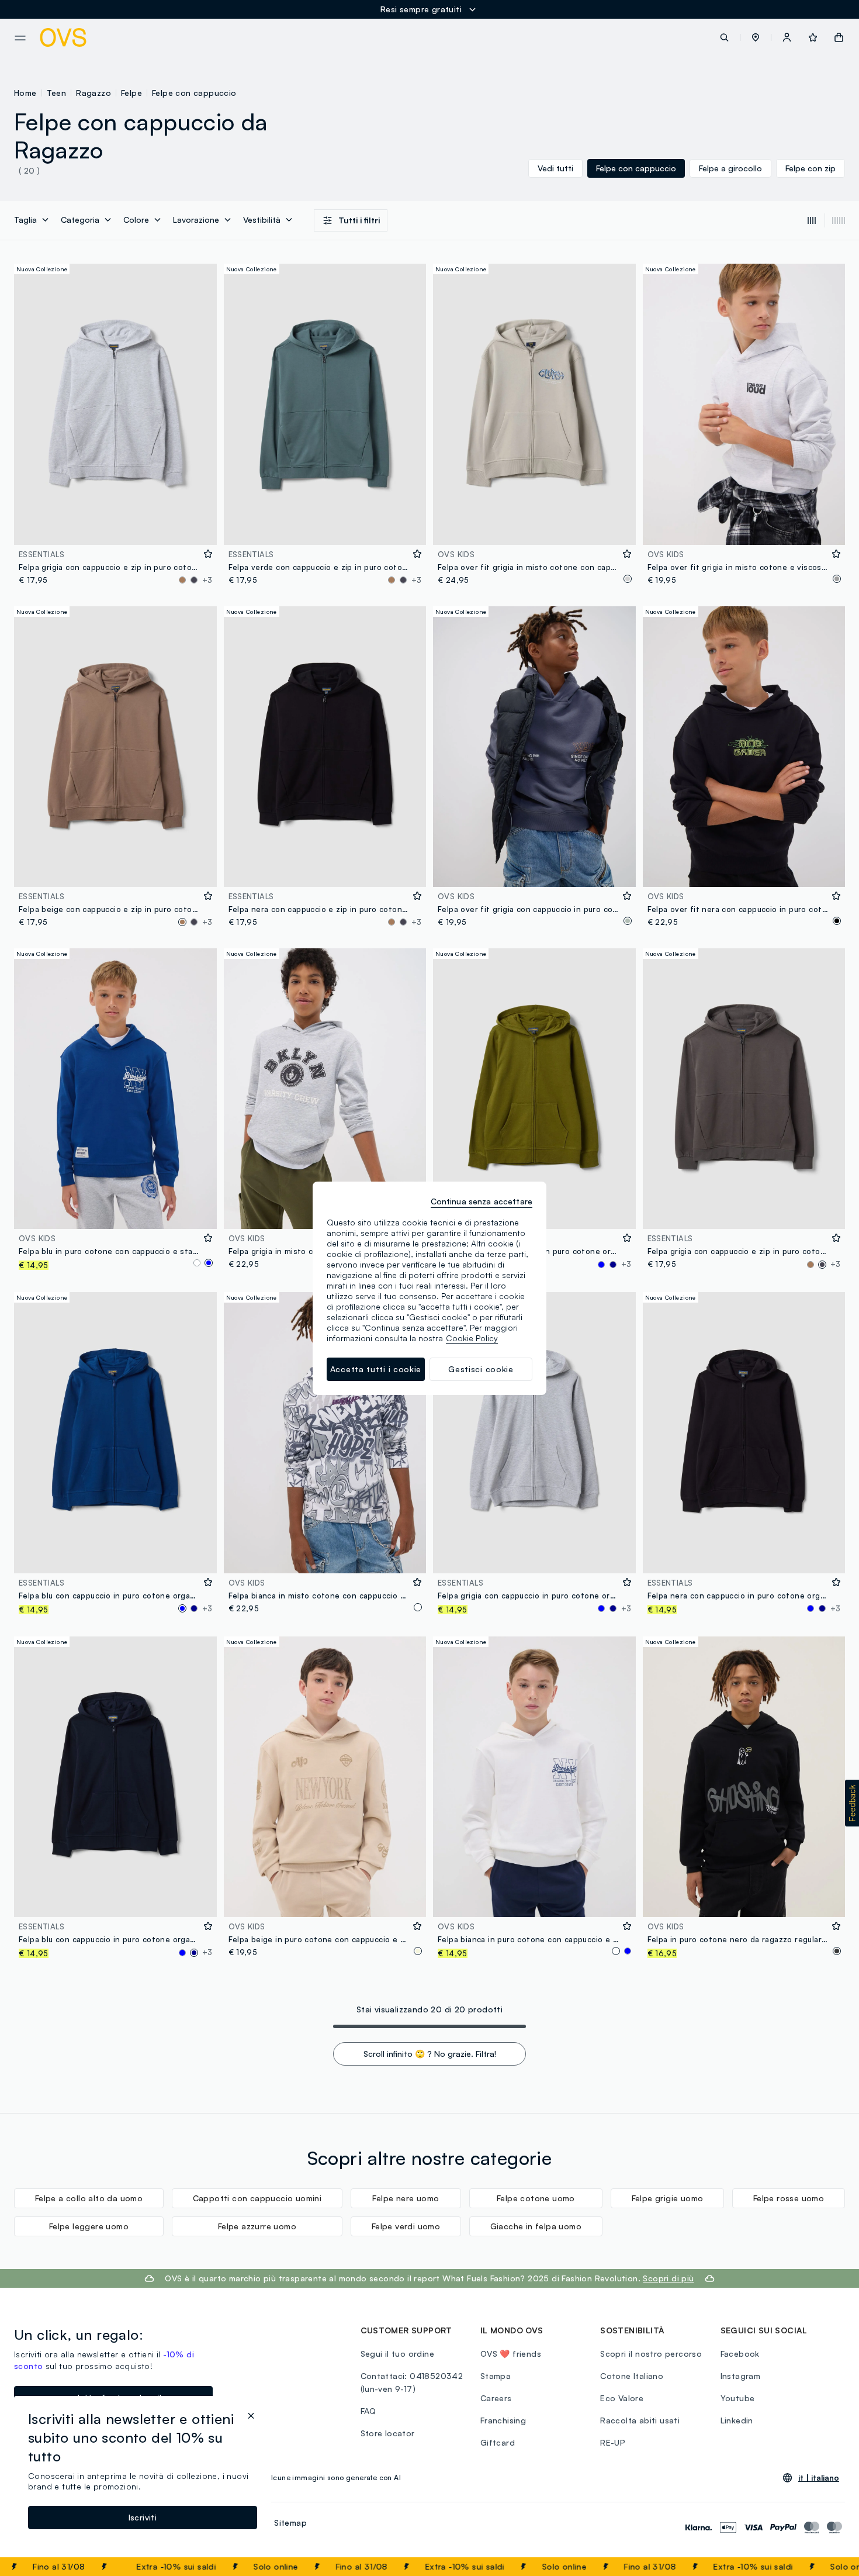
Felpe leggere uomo (89, 2226)
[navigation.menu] (20, 38)
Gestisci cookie (481, 1369)
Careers (496, 2398)
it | (819, 2478)
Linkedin (737, 2420)
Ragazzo (93, 93)
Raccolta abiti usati (640, 2420)
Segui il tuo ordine (398, 2354)
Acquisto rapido (115, 528)
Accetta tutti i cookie (376, 1369)
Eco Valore (622, 2398)
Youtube (738, 2398)
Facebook (740, 2354)
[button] (756, 37)
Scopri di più (668, 2278)
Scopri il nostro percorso (651, 2354)
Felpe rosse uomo (789, 2198)
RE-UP (613, 2442)
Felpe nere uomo (406, 2198)
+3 (207, 580)
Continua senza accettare (482, 1201)
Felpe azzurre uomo (257, 2226)
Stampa (496, 2376)
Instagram (741, 2376)
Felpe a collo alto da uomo (89, 2198)
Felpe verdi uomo (406, 2226)
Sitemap (290, 2523)
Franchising (503, 2420)
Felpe (131, 93)
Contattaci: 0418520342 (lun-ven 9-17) (412, 2382)
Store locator (388, 2433)
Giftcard (498, 2442)
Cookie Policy (472, 1338)
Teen (57, 93)
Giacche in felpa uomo (536, 2226)
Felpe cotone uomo (536, 2198)
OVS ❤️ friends (511, 2354)
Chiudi (828, 2567)
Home (25, 93)
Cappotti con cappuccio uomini (257, 2198)
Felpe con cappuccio (194, 93)
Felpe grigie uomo (668, 2198)
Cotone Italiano (632, 2376)
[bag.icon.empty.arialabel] (839, 37)
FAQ (368, 2411)
